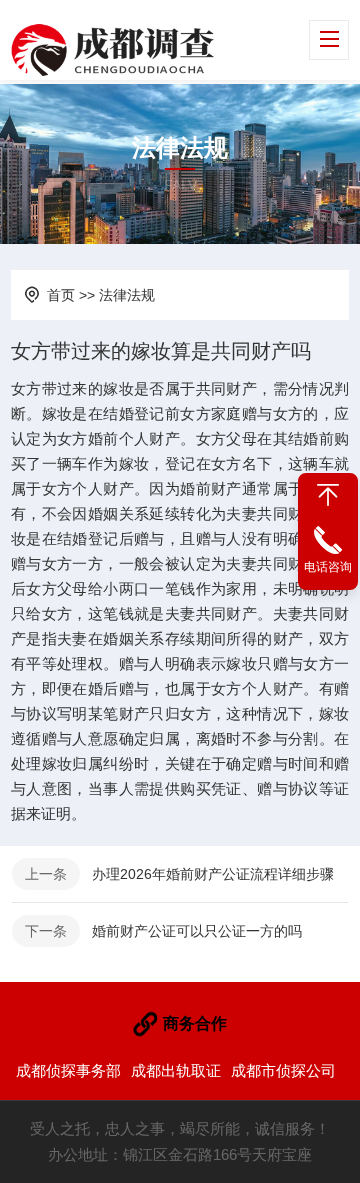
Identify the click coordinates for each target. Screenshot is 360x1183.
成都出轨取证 (176, 1070)
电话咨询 (328, 567)
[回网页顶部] (328, 495)
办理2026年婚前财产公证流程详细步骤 (213, 874)
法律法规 (127, 295)
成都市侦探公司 (283, 1070)
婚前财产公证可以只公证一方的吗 (197, 931)
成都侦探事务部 (68, 1070)
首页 (61, 295)
